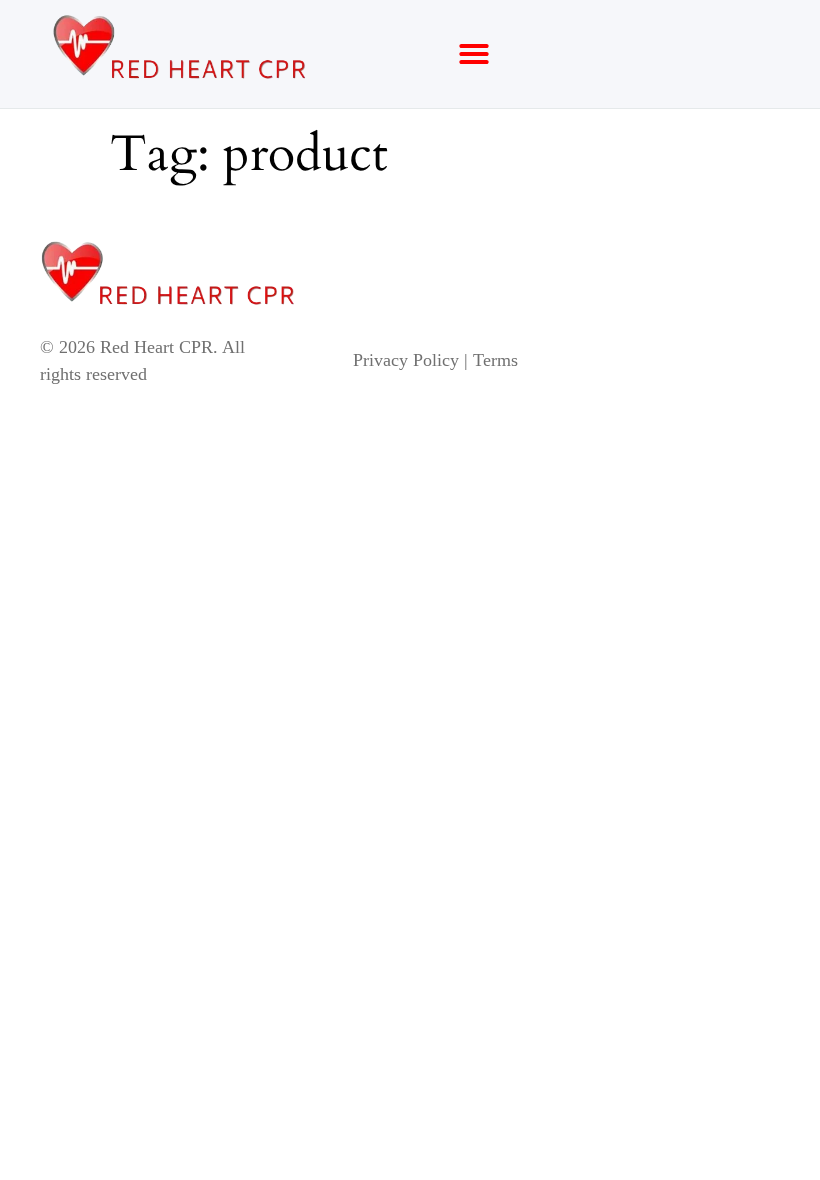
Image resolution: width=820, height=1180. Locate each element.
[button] (474, 54)
